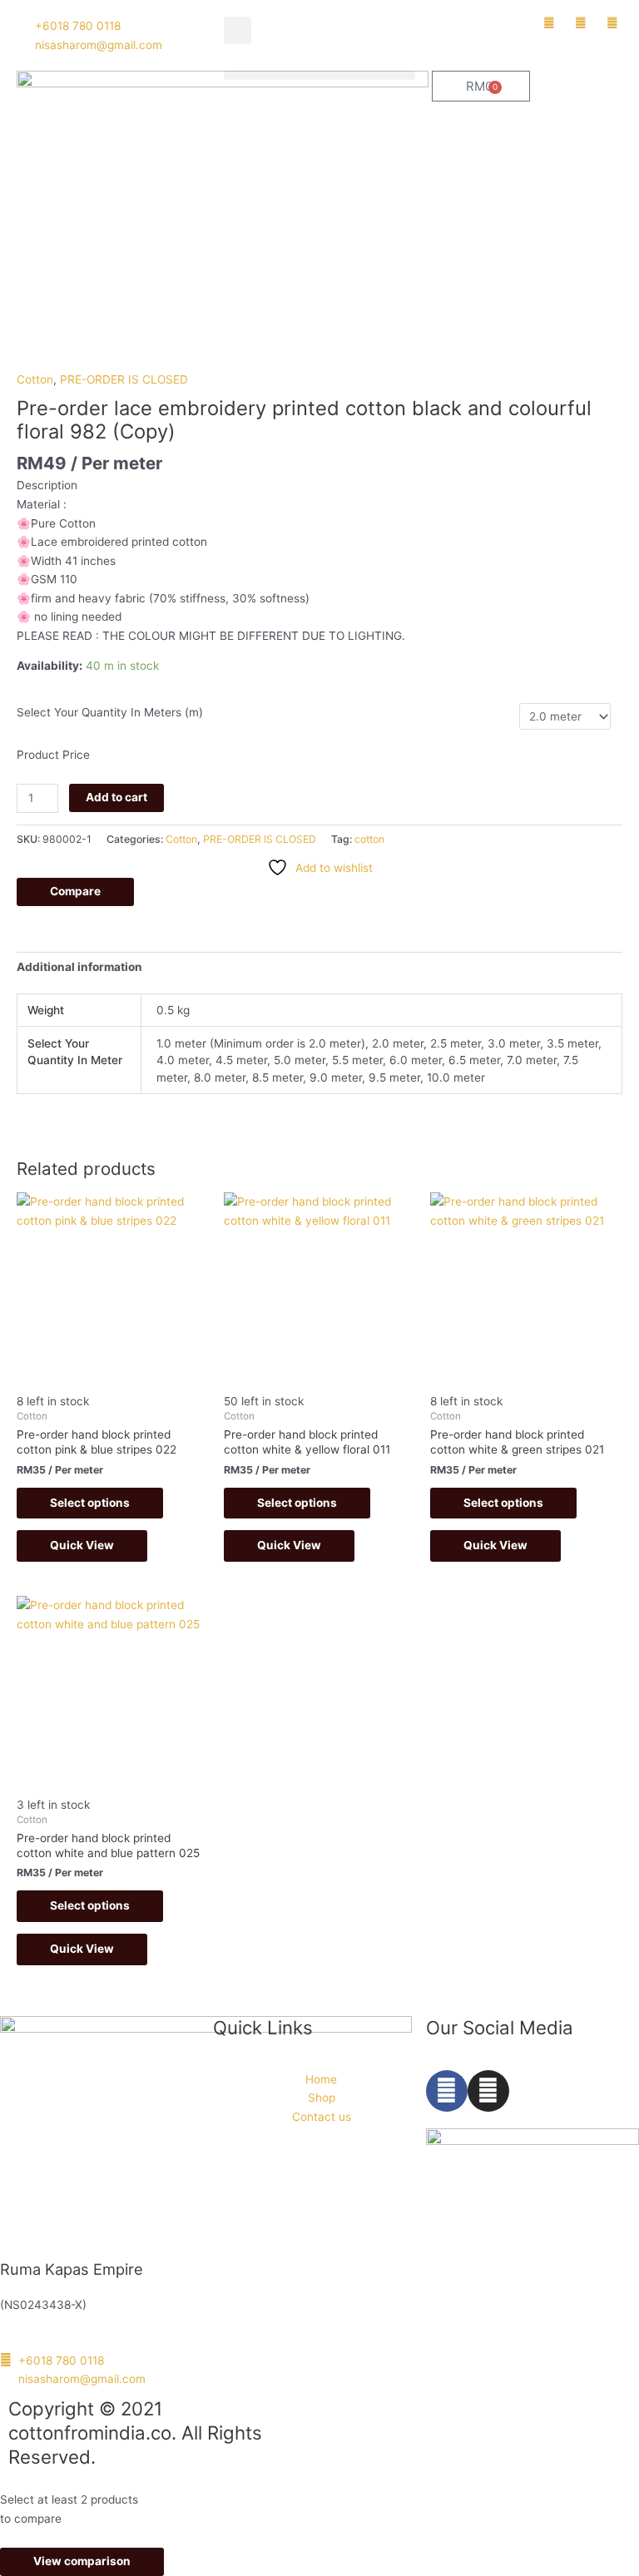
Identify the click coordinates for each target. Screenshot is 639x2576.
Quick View (82, 1545)
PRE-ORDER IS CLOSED (124, 379)
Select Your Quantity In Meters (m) (110, 712)
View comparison (82, 2561)
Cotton (35, 379)
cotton (369, 839)
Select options (90, 1503)
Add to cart (116, 797)
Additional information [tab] (79, 967)
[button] (238, 30)
